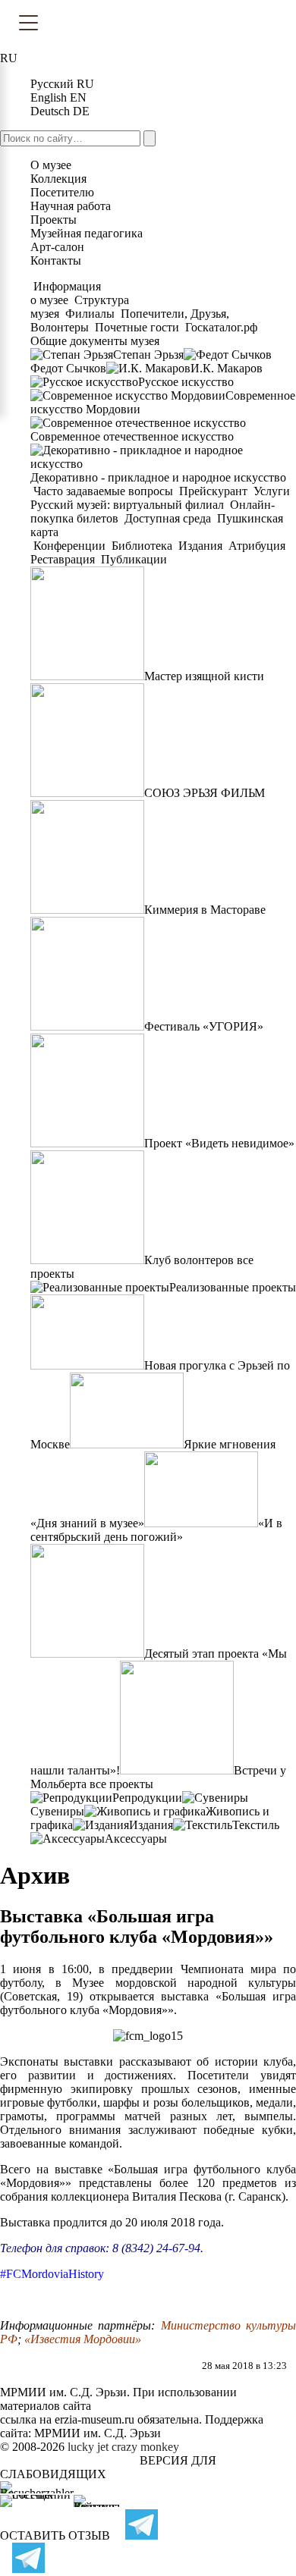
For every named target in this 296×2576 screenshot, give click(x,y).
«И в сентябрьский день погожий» (156, 1530)
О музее (51, 165)
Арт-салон (57, 247)
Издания (200, 546)
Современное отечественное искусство (132, 436)
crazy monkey (145, 2447)
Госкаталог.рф (221, 327)
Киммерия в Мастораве (205, 910)
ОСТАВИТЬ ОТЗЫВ (55, 2535)
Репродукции (147, 1798)
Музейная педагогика (87, 233)
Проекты (54, 220)
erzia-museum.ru (94, 2419)
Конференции (69, 546)
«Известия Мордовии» (83, 2339)
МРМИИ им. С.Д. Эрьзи (98, 2433)
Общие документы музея (95, 341)
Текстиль (256, 1825)
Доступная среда (168, 518)
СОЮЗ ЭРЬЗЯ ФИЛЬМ (205, 793)
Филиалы (90, 314)
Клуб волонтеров (189, 1260)
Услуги (272, 491)
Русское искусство (186, 382)
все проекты (121, 1784)
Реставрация (64, 559)
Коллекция (58, 179)
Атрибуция (257, 546)
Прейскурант (213, 491)
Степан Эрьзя (148, 355)
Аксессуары (136, 1839)
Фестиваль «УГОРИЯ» (204, 1026)
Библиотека (142, 546)
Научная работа (71, 206)
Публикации (132, 559)
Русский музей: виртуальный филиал (129, 505)
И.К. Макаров (227, 368)
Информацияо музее (66, 293)
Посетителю (62, 192)
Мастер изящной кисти (204, 676)
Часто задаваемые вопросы (103, 491)
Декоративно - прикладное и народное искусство (158, 477)
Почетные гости (137, 327)
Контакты (56, 260)
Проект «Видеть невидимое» (219, 1143)
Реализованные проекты (233, 1287)
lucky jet (88, 2447)
